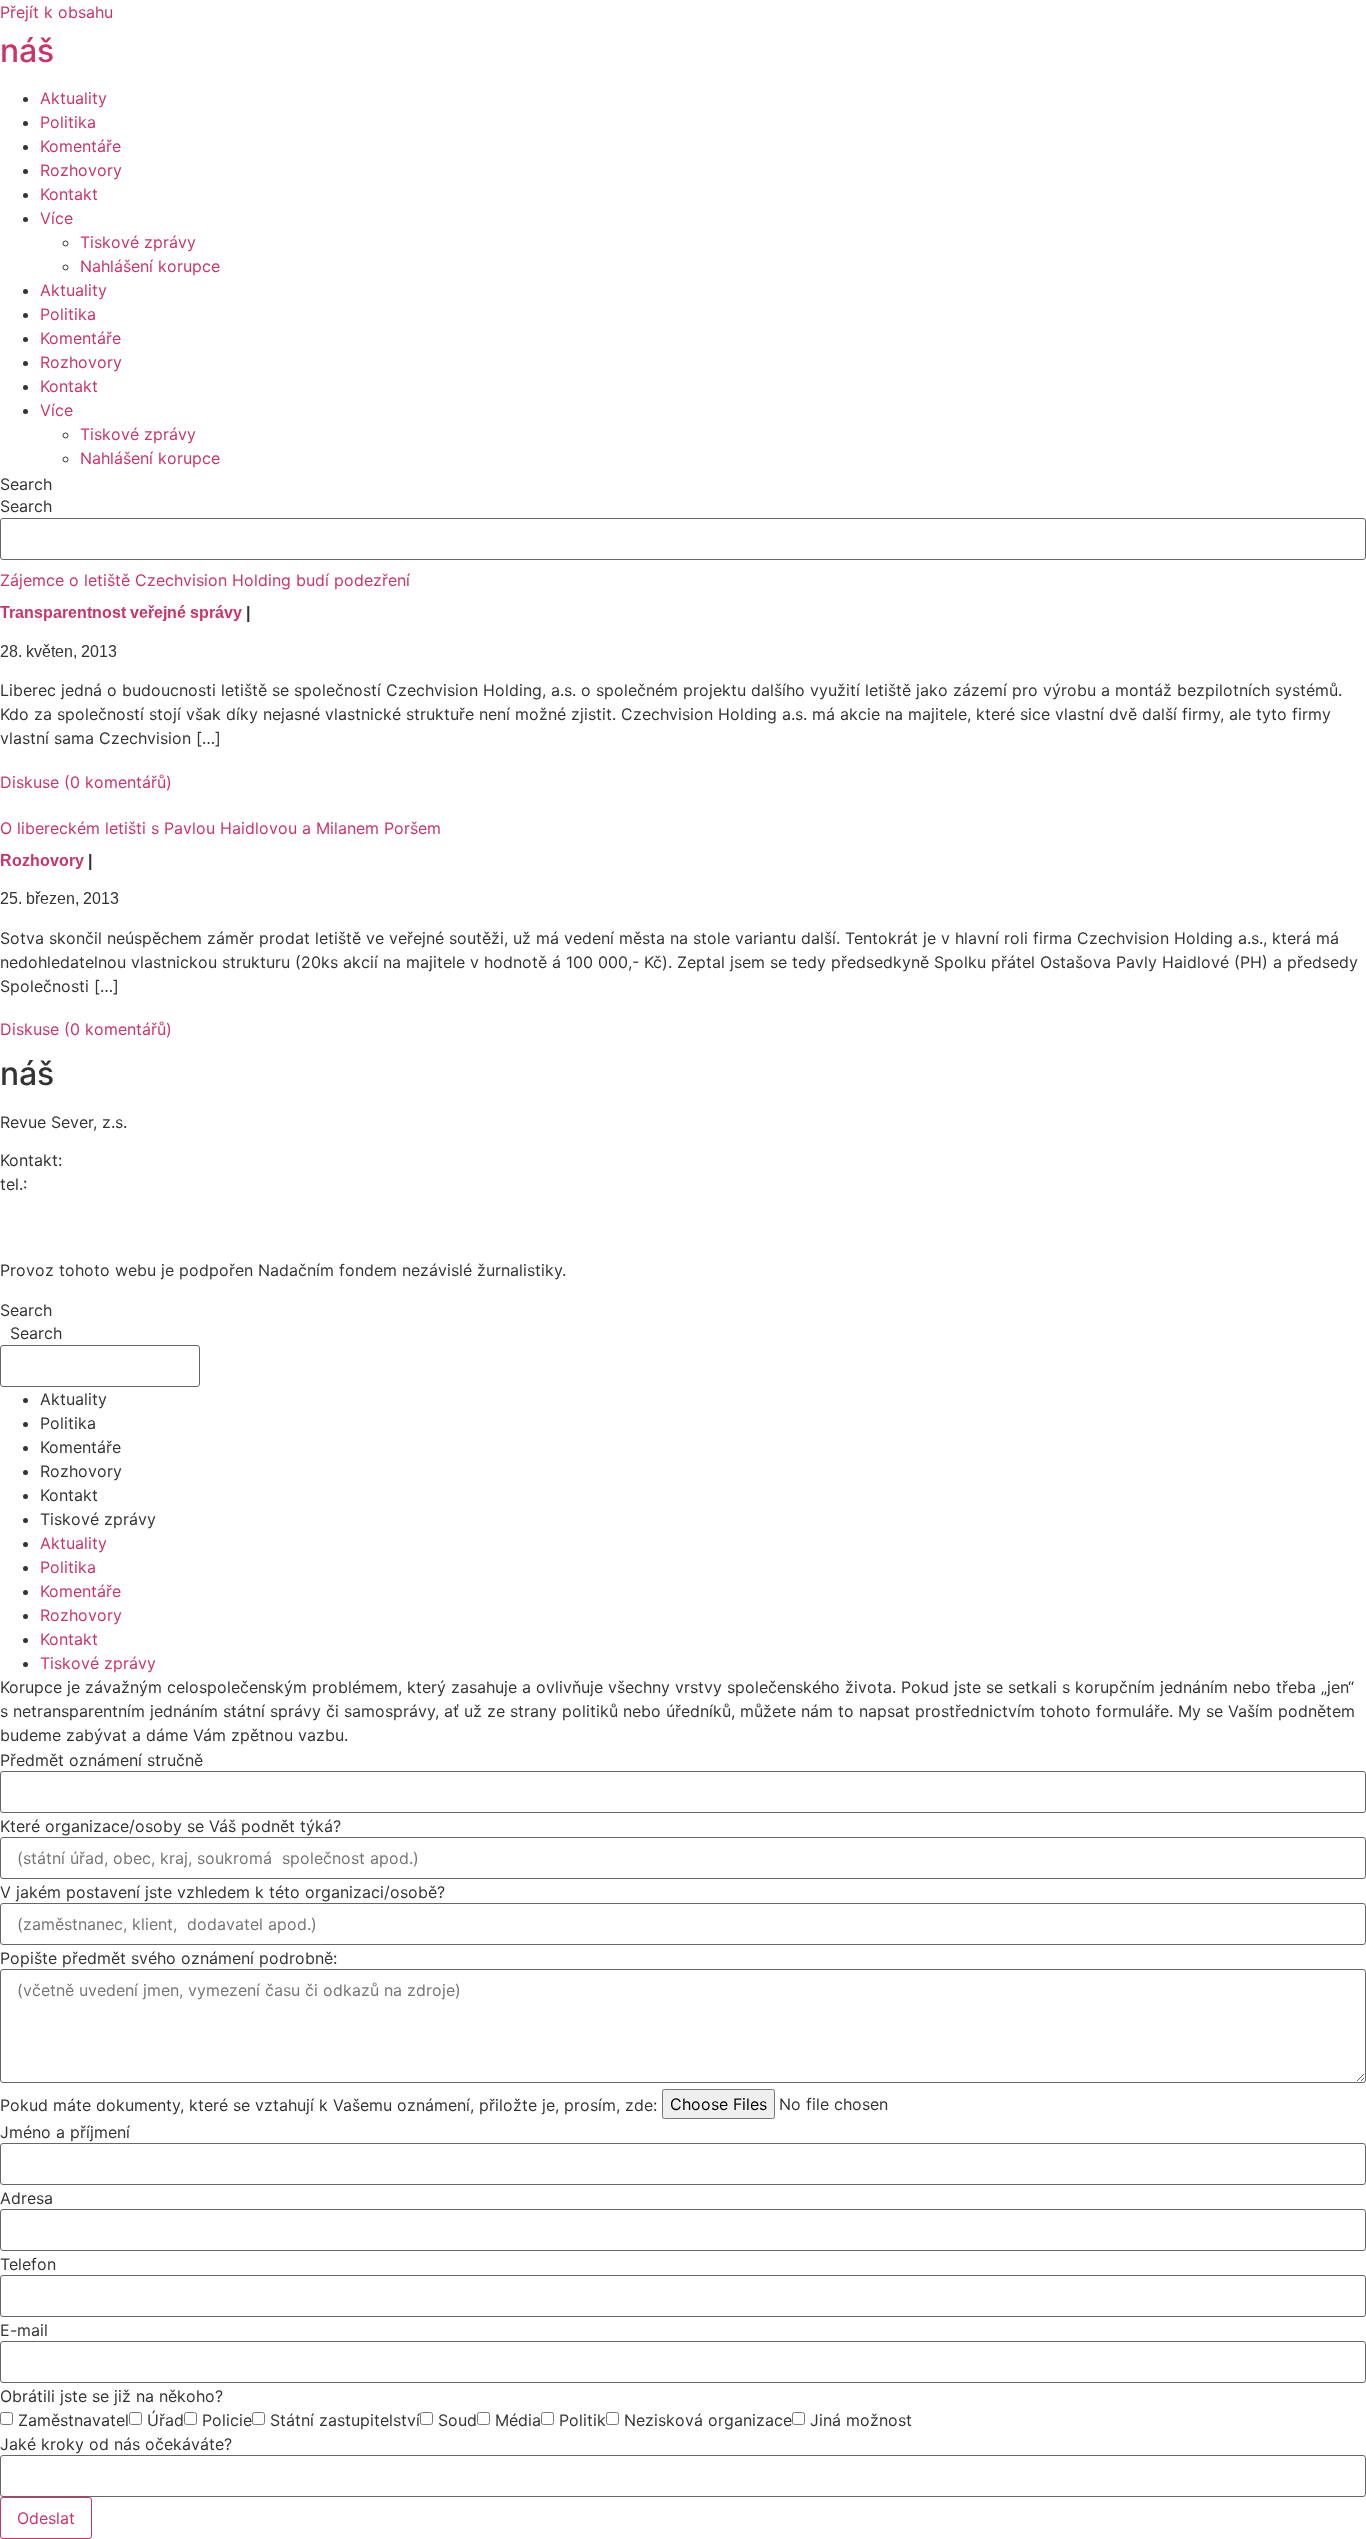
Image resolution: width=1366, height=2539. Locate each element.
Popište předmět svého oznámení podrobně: (168, 1958)
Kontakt (69, 194)
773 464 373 (80, 1184)
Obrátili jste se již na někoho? (111, 2396)
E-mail (24, 2330)
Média (518, 2420)
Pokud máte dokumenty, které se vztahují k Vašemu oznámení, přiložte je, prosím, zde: (328, 2105)
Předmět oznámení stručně (101, 1760)
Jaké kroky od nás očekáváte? (116, 2444)
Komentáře (80, 146)
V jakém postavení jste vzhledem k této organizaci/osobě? (222, 1892)
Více (56, 218)
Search (26, 484)
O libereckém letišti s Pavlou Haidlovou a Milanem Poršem (220, 828)
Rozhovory (81, 170)
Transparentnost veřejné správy (121, 612)
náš (84, 50)
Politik (582, 2420)
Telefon (28, 2264)
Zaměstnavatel (73, 2420)
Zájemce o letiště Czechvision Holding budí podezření (205, 580)
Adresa (26, 2198)
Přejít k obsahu (56, 12)
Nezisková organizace (708, 2420)
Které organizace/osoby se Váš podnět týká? (170, 1826)
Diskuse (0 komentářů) (86, 782)
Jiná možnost (861, 2420)
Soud (457, 2420)
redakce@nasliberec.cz (87, 1208)
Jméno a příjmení (65, 2132)
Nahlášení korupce (150, 266)
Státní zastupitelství (345, 2420)
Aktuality (73, 98)
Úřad (165, 2420)
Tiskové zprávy (138, 242)
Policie (227, 2420)
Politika (68, 122)
